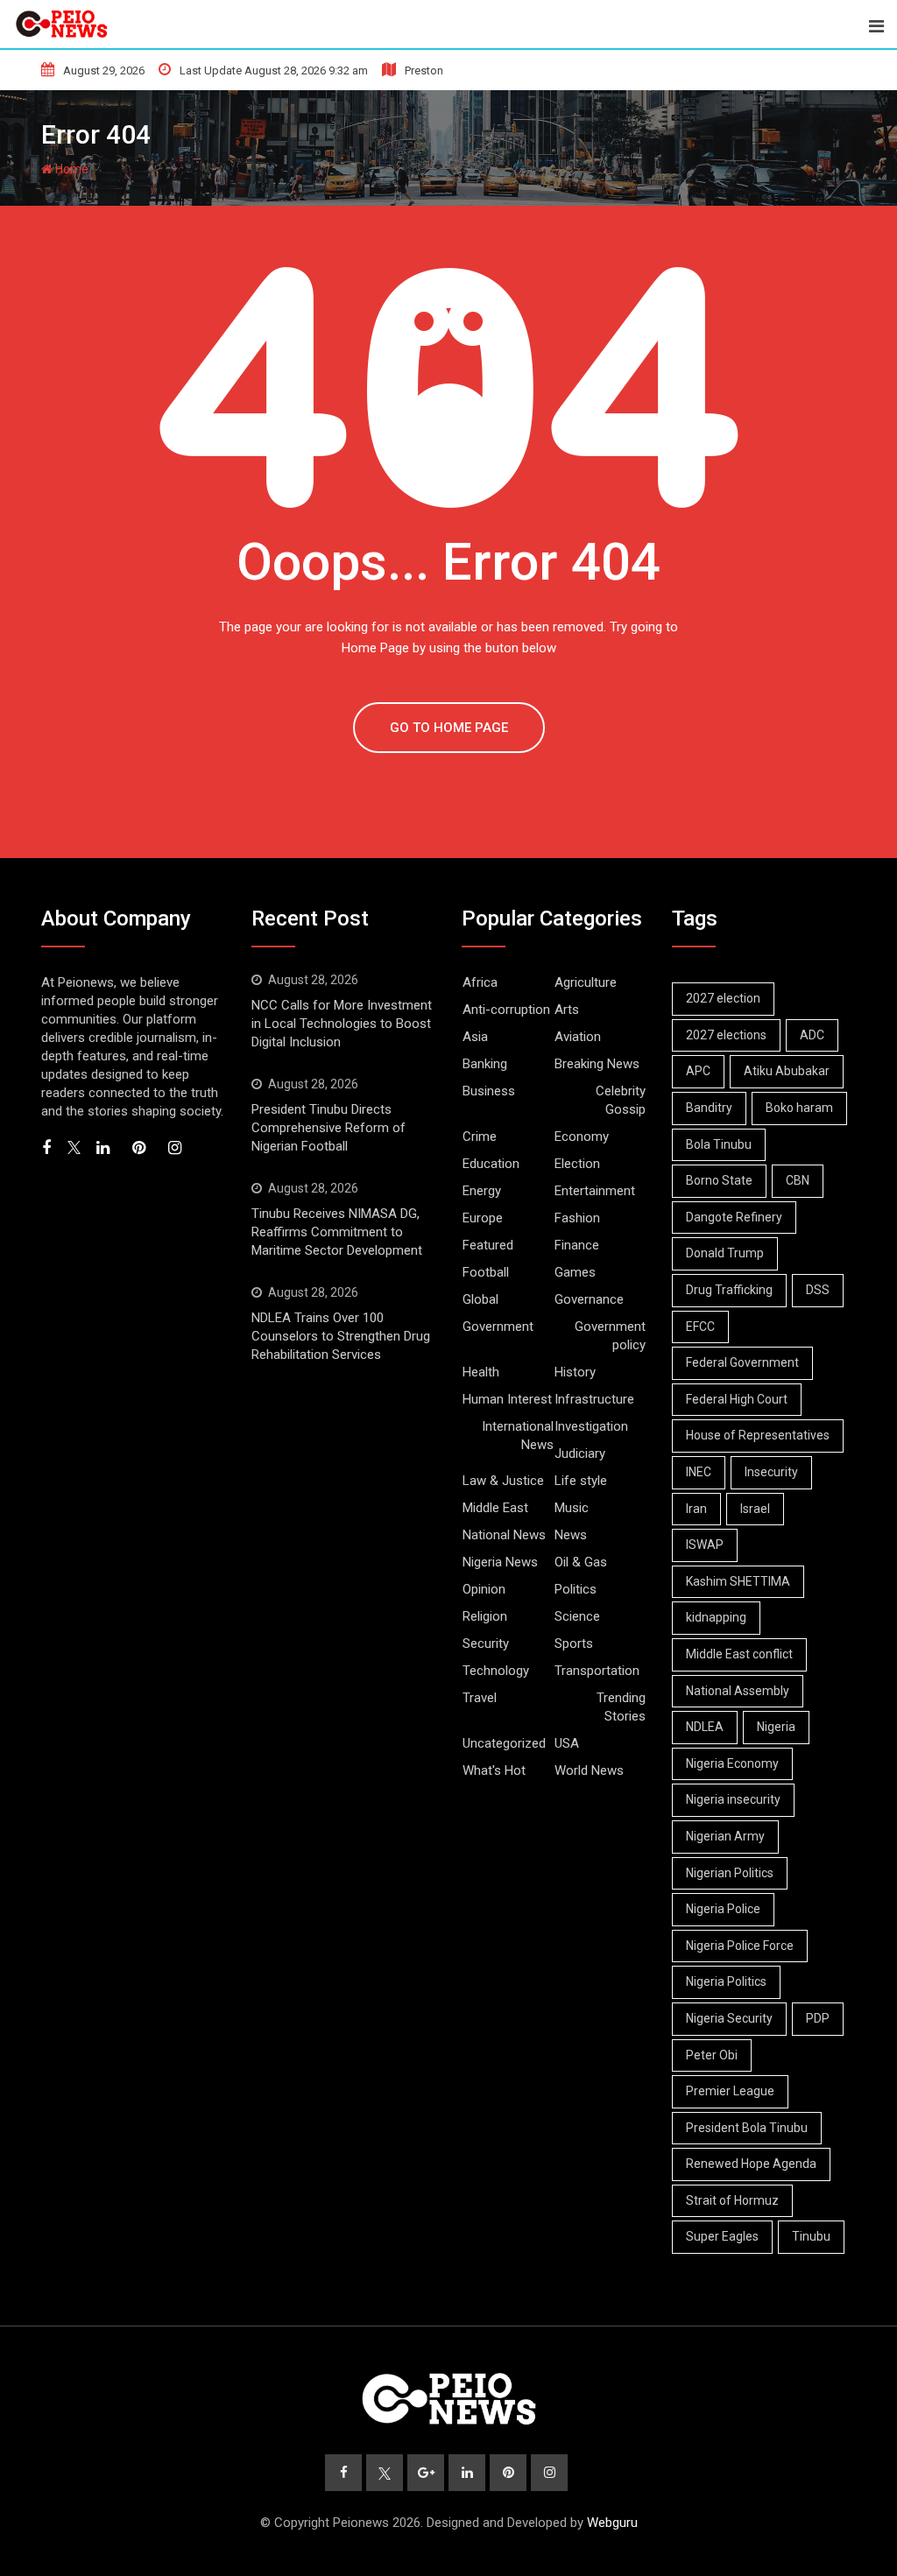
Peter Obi (712, 2055)
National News (504, 1535)
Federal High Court (737, 1399)
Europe (483, 1218)
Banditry (709, 1108)
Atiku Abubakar (787, 1071)
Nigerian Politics (730, 1873)
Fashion (577, 1218)
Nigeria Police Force (740, 1946)
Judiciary (580, 1453)
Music (572, 1508)
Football (486, 1272)
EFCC (700, 1327)
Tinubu (811, 2236)
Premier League (730, 2091)
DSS (818, 1290)
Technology (496, 1671)
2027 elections (726, 1035)
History (575, 1372)
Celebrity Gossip (621, 1100)
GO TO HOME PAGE (449, 728)
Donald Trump (725, 1253)
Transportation (597, 1671)
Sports (574, 1643)
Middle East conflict (739, 1654)
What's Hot (494, 1770)
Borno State (719, 1180)
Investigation (591, 1426)
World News (589, 1770)
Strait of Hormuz (732, 2200)
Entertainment (595, 1191)
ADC (812, 1035)
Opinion (484, 1589)
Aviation (578, 1037)
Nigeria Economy (732, 1763)
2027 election (723, 998)
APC (698, 1071)
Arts (567, 1010)
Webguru (612, 2523)
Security (486, 1643)
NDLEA (705, 1727)
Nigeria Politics (726, 1981)
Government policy (610, 1336)
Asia (475, 1037)
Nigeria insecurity (733, 1799)
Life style (581, 1481)
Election (577, 1164)
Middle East (495, 1508)
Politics (576, 1589)
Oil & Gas (581, 1562)
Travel (480, 1698)
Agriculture (586, 982)
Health (481, 1372)
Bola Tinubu (719, 1144)
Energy (482, 1191)
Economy (582, 1137)
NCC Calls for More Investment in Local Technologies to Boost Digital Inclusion (342, 1024)
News (571, 1535)
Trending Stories (621, 1707)
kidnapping (716, 1617)
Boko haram (799, 1108)
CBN (798, 1180)
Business (489, 1091)
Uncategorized (504, 1743)
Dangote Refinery (734, 1217)
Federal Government (742, 1362)
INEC (699, 1472)
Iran (696, 1509)
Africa (480, 982)
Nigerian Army (725, 1836)
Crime (480, 1137)
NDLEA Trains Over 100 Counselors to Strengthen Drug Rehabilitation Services (341, 1336)
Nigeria (776, 1727)
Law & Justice (503, 1481)
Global (480, 1299)
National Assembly (738, 1691)
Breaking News (597, 1064)
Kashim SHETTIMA (738, 1581)
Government (498, 1327)
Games (575, 1272)
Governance (589, 1299)
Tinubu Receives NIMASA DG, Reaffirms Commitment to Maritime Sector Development (337, 1232)
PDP (818, 2018)
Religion (485, 1616)
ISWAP (705, 1545)
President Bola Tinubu (747, 2128)
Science (577, 1616)
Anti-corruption (506, 1010)
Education (491, 1164)
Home (71, 169)
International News (518, 1436)
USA (567, 1743)
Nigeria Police (723, 1909)
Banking (485, 1064)
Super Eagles (722, 2236)
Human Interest (507, 1399)
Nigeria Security (729, 2018)
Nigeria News (500, 1562)
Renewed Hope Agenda (751, 2164)
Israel (755, 1509)
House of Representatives (758, 1435)
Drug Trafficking (729, 1290)
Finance (577, 1245)
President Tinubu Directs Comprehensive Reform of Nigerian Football (328, 1128)
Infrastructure (594, 1399)
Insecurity (771, 1472)
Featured (488, 1245)
